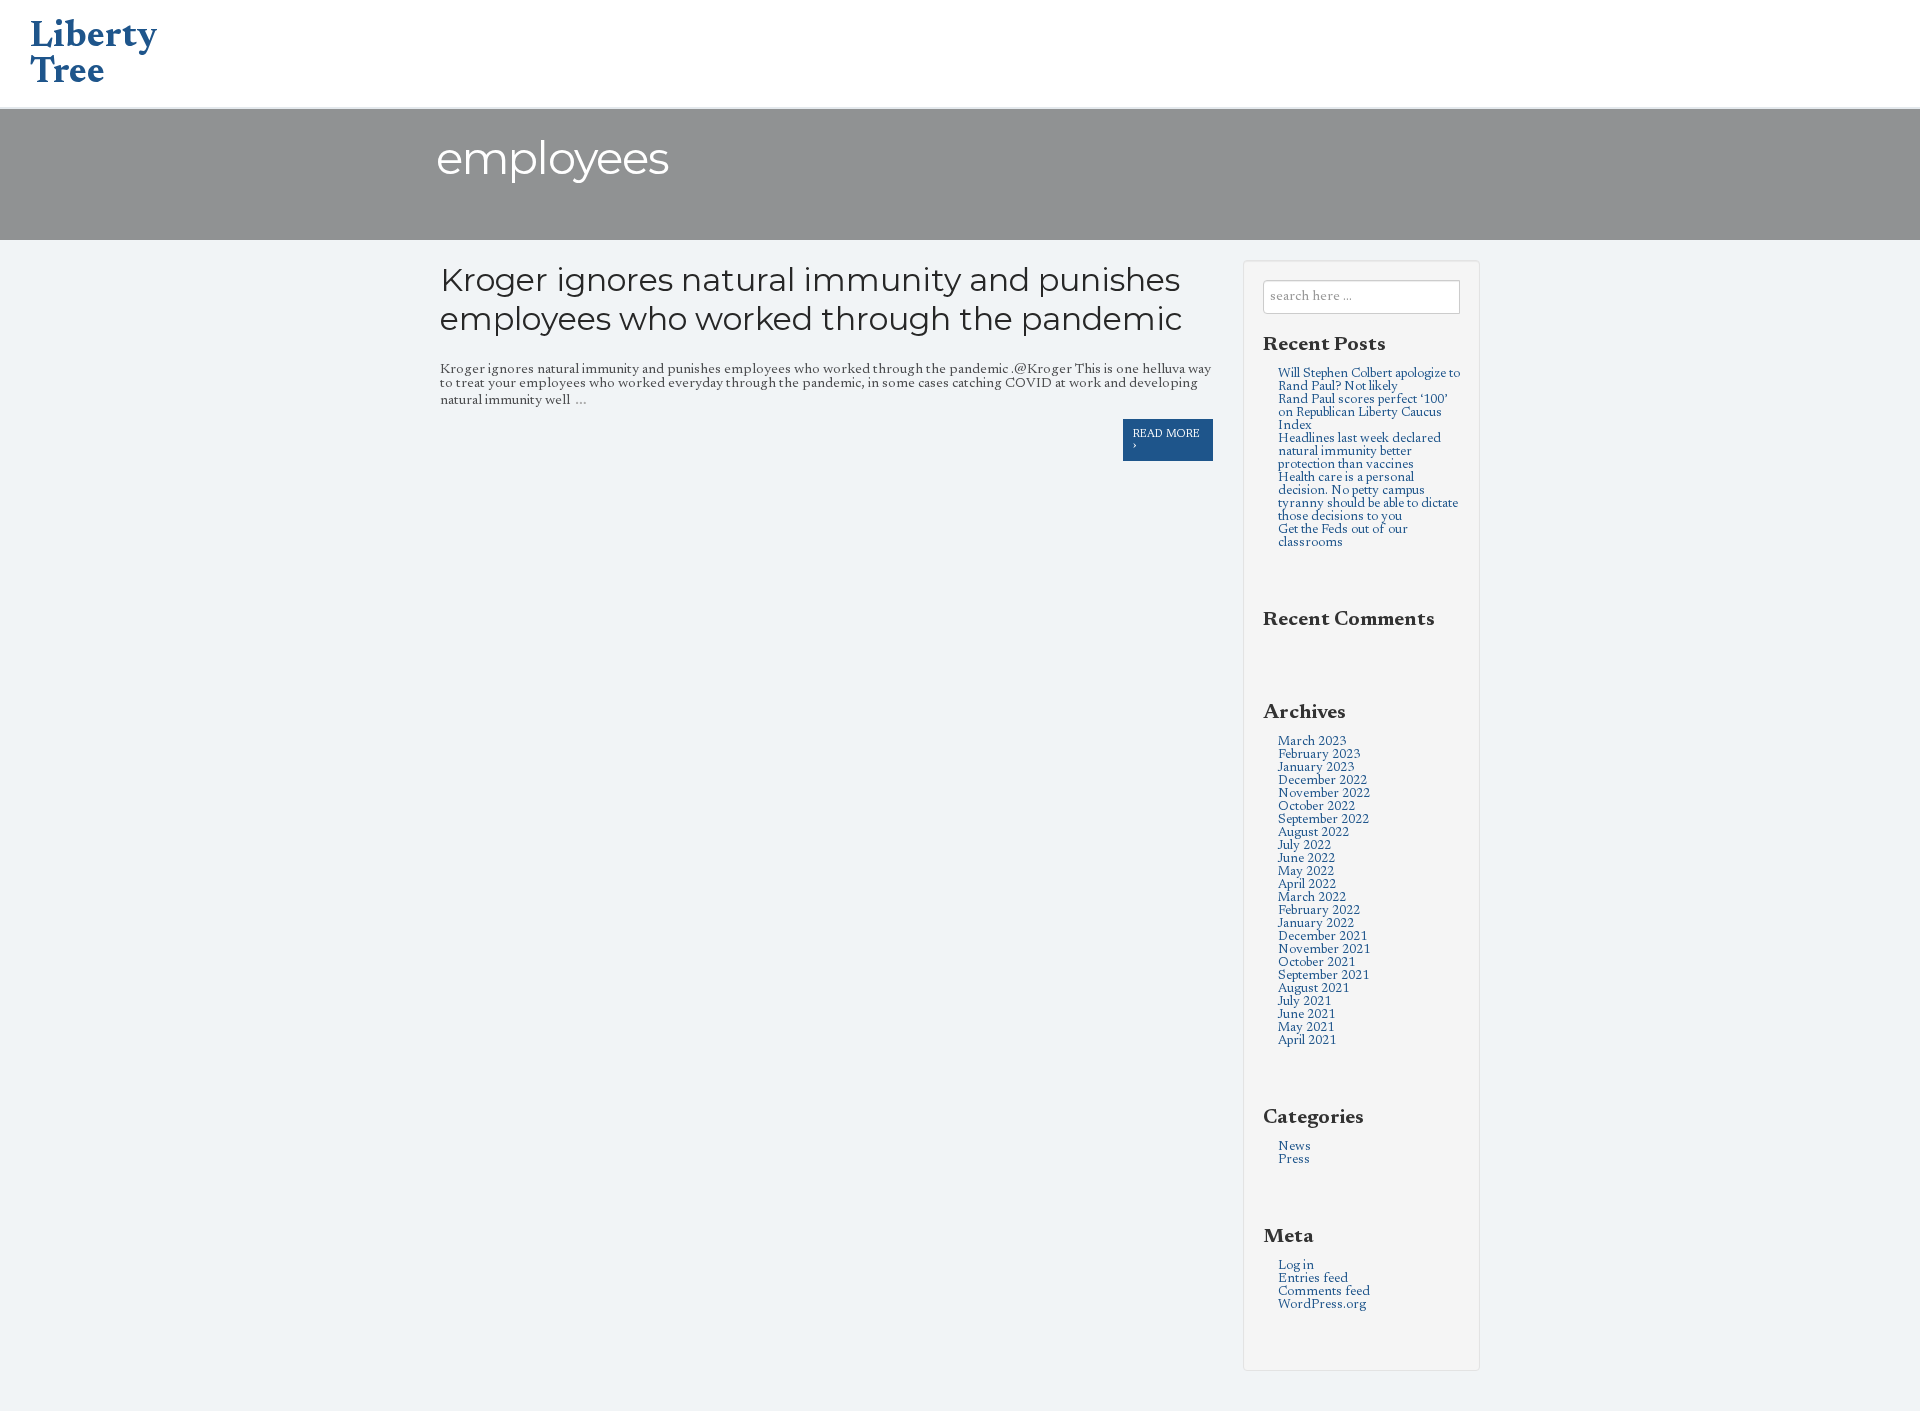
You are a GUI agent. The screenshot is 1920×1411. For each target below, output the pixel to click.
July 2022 (1304, 845)
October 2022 (1316, 806)
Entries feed (1313, 1278)
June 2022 (1306, 858)
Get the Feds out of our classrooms (1343, 536)
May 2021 (1306, 1027)
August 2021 (1313, 988)
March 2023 (1312, 741)
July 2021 (1304, 1001)
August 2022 (1313, 832)
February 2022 (1319, 910)
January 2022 (1316, 923)
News (1294, 1146)
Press (1294, 1159)
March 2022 (1312, 897)
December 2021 (1322, 936)
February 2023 (1319, 754)
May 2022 (1306, 871)
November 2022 (1324, 793)
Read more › (1166, 440)
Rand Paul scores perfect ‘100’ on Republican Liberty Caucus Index (1362, 412)
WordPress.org (1322, 1304)
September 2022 (1323, 819)
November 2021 (1324, 949)
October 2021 (1316, 962)
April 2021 (1307, 1040)
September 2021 (1323, 975)
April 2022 (1307, 884)
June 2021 (1306, 1014)
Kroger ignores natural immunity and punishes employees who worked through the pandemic (811, 299)
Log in (1296, 1265)
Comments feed (1324, 1291)
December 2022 (1322, 780)
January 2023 (1316, 767)
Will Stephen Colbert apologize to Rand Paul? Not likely (1369, 380)
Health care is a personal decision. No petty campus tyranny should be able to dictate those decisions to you (1368, 497)
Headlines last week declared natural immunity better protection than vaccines (1359, 451)
